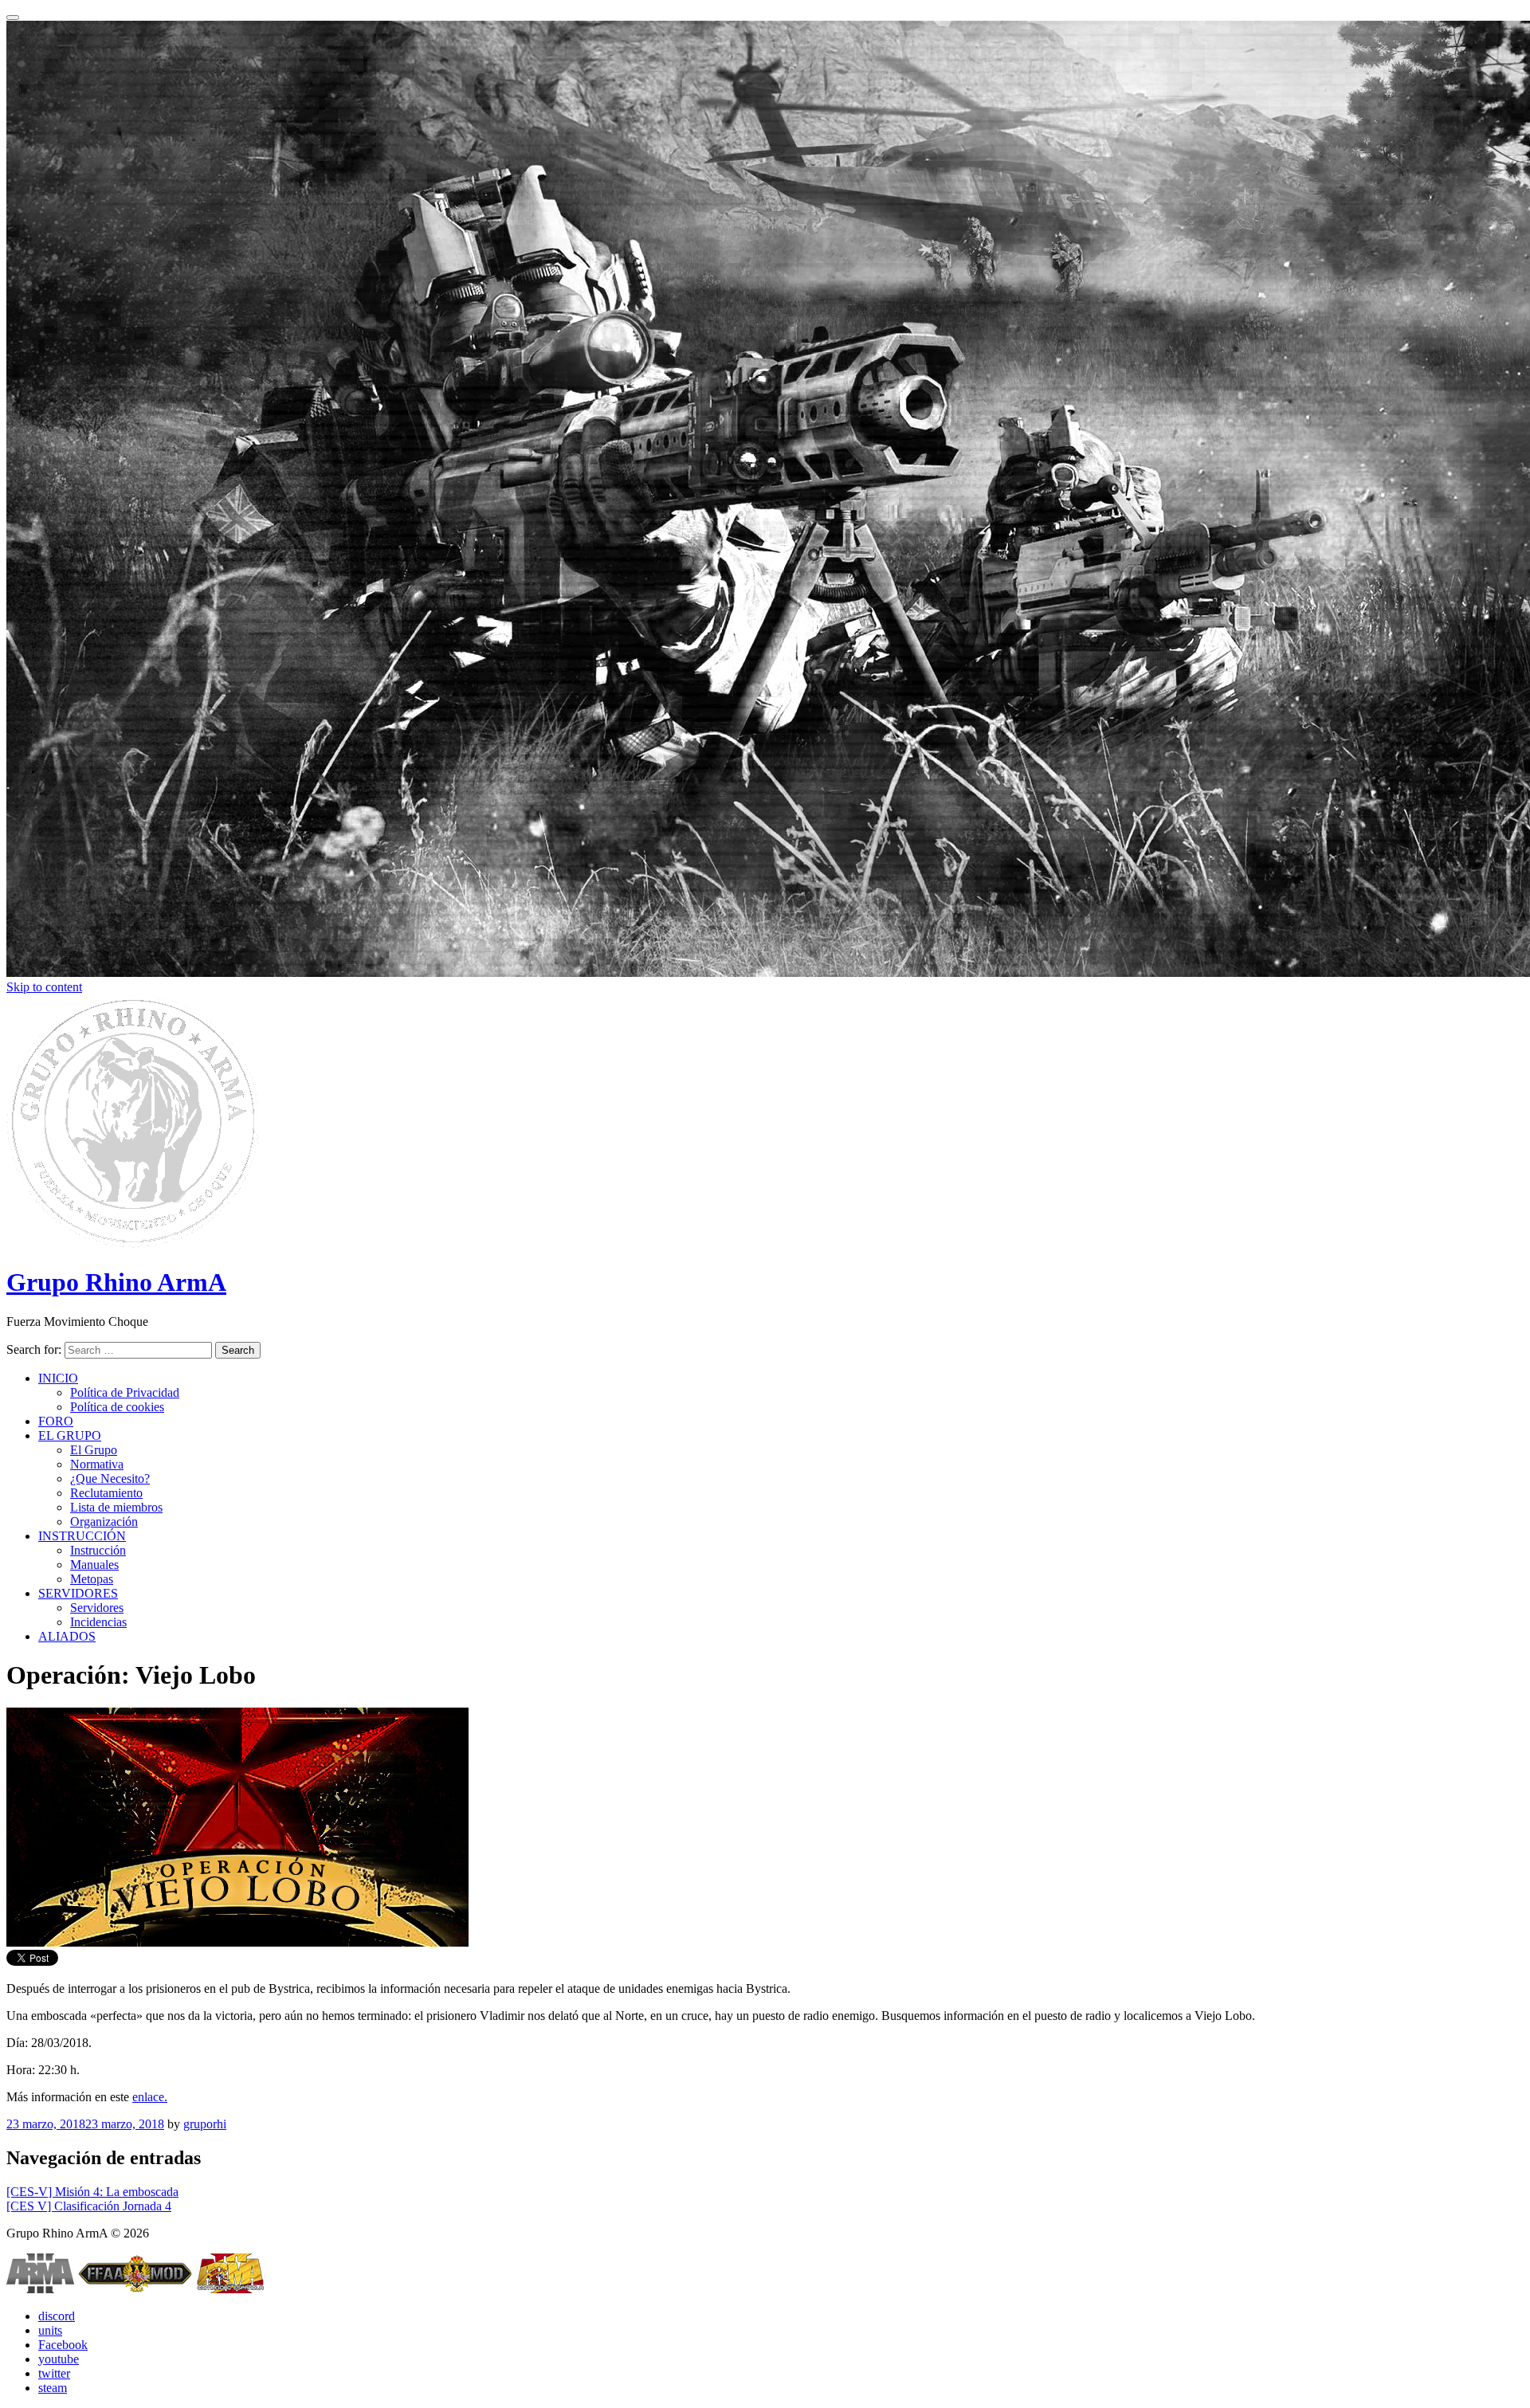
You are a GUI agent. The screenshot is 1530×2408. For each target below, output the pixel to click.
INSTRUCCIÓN (82, 1536)
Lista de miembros (116, 1507)
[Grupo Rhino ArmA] (133, 1243)
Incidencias (98, 1622)
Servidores (97, 1608)
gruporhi (205, 2124)
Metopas (92, 1579)
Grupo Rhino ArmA (116, 1282)
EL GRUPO (70, 1435)
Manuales (94, 1565)
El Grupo (94, 1450)
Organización (104, 1522)
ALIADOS (67, 1636)
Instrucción (98, 1550)
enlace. (150, 2097)
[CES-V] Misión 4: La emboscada (92, 2192)
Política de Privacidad (125, 1392)
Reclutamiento (106, 1493)
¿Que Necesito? (110, 1479)
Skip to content (44, 987)
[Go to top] (13, 18)
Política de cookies (117, 1407)
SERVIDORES (78, 1593)
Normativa (97, 1464)
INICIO (58, 1378)
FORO (56, 1421)
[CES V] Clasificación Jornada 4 (89, 2206)
